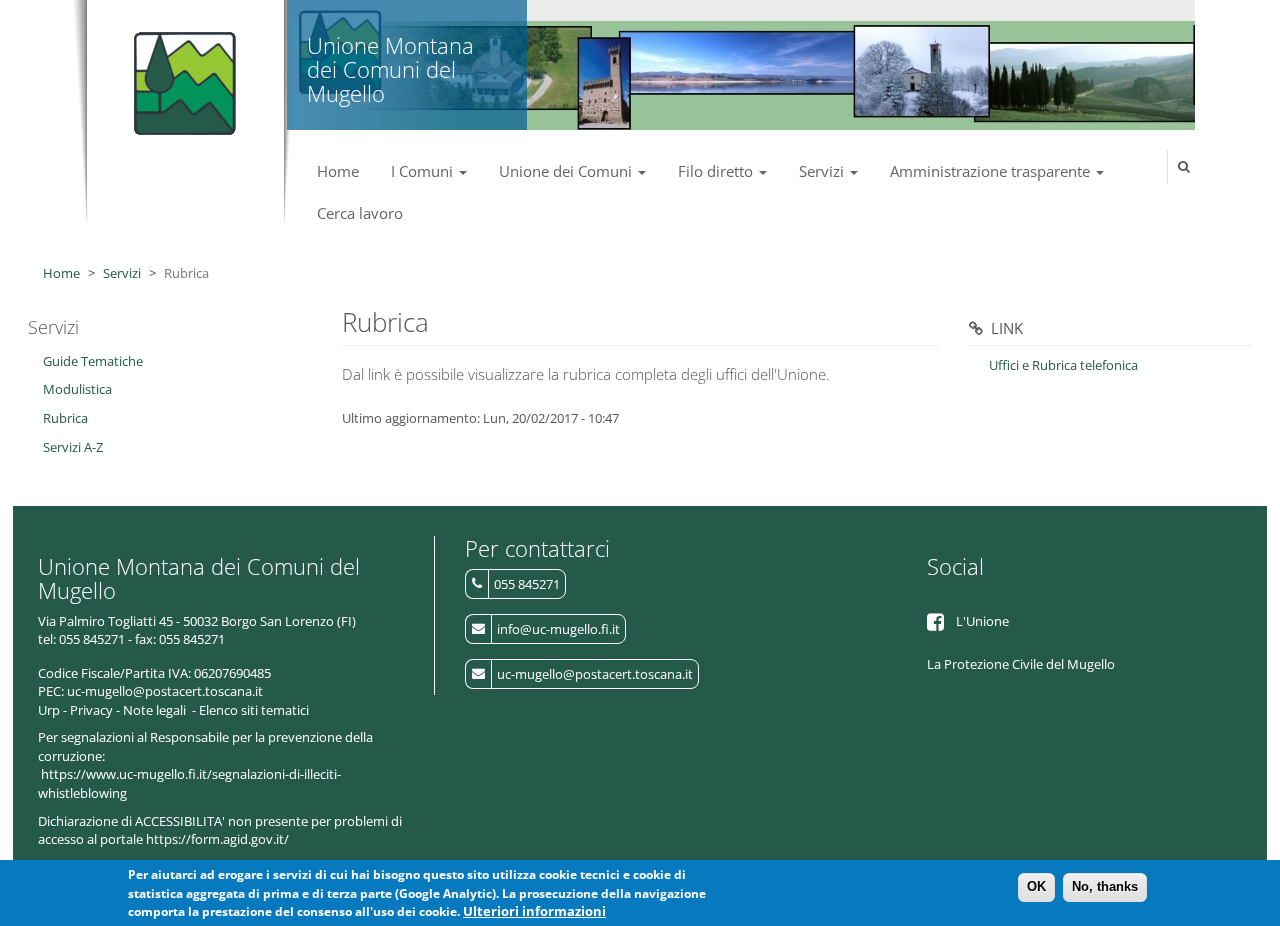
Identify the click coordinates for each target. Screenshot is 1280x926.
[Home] (180, 75)
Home (338, 171)
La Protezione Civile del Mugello (1021, 664)
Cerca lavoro (360, 213)
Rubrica (65, 418)
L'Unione (982, 621)
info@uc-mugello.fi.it (558, 629)
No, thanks (1105, 886)
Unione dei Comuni (567, 171)
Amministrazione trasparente (992, 171)
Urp (49, 710)
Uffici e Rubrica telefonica (1063, 365)
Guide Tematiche (93, 361)
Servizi (823, 171)
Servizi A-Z (73, 447)
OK (1036, 886)
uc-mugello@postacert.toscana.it (595, 674)
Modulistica (77, 389)
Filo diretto (717, 171)
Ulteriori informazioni (534, 912)
